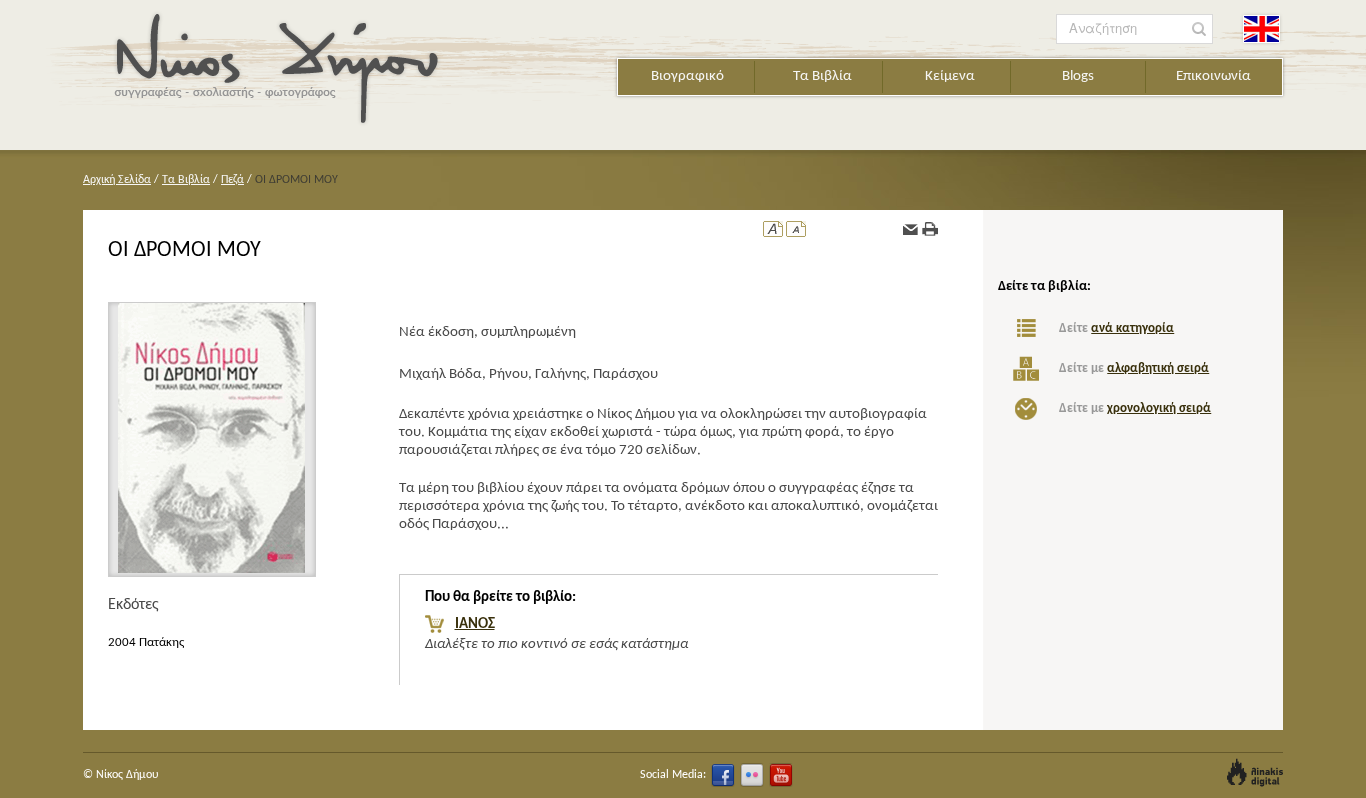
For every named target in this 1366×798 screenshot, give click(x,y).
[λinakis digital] (1255, 772)
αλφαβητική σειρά (1158, 368)
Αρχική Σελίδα (117, 180)
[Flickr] (752, 775)
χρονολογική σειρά (1159, 408)
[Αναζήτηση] (1199, 29)
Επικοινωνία (1213, 76)
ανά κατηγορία (1132, 328)
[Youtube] (781, 775)
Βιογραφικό (687, 76)
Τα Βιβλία (822, 76)
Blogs (1078, 76)
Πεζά (232, 180)
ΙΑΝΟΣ (475, 624)
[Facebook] (723, 775)
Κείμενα (950, 76)
